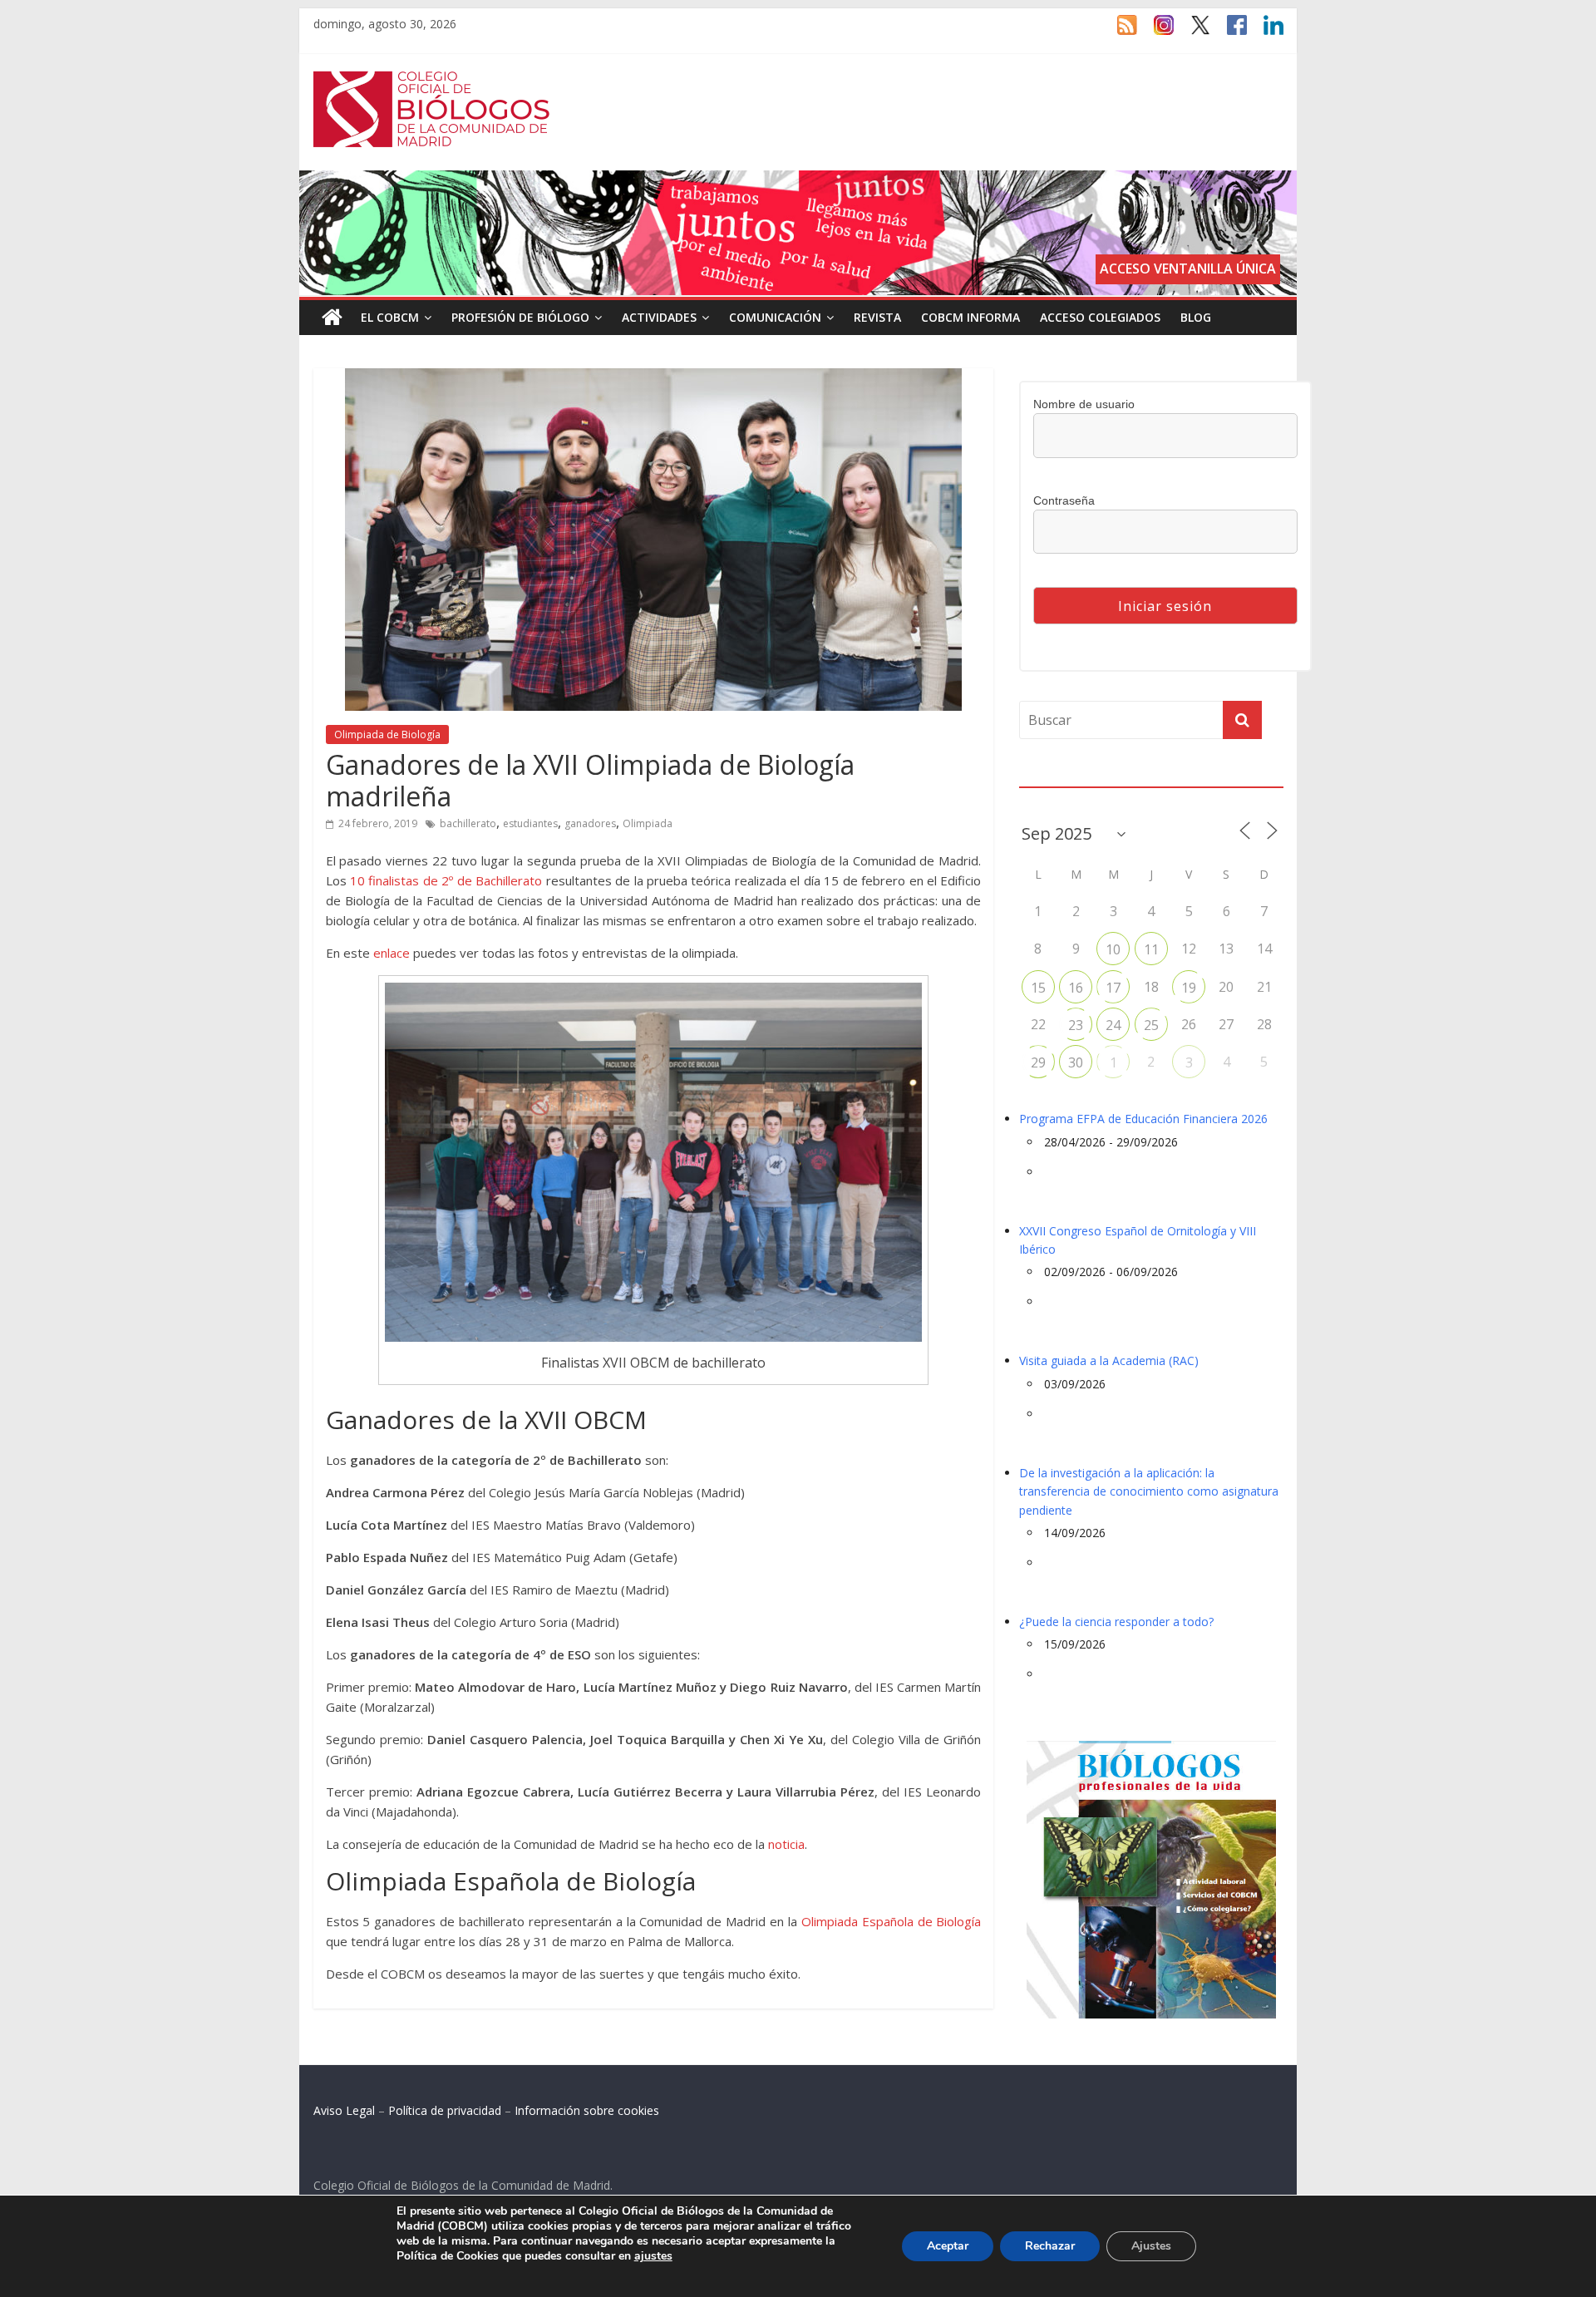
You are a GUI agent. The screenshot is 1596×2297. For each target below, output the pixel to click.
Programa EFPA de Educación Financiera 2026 (1143, 1119)
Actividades (659, 317)
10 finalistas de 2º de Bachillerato (446, 880)
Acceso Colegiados (1100, 317)
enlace (392, 953)
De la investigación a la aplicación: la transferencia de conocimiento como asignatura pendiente (1149, 1491)
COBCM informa (970, 317)
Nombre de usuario (1084, 404)
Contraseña (1064, 500)
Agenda (1046, 776)
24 (1113, 1025)
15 (1038, 988)
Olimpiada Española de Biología (892, 1921)
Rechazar (1050, 2246)
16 (1076, 988)
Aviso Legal (344, 2110)
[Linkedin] (1265, 32)
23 (1076, 1025)
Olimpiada (648, 823)
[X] (1192, 32)
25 (1151, 1025)
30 (1076, 1062)
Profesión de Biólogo (520, 317)
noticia (786, 1844)
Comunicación (775, 317)
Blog (1196, 317)
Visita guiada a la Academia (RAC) (1109, 1360)
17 (1113, 988)
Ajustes (1151, 2246)
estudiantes (530, 823)
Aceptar (948, 2246)
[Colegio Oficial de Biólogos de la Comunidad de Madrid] (432, 80)
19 (1189, 988)
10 (1113, 949)
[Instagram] (1155, 32)
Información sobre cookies (587, 2110)
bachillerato (468, 823)
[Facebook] (1229, 32)
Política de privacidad (445, 2110)
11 (1151, 949)
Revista (877, 317)
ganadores (590, 823)
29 (1038, 1062)
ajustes (653, 2256)
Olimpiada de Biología (387, 734)
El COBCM (390, 317)
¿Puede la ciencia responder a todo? (1116, 1622)
